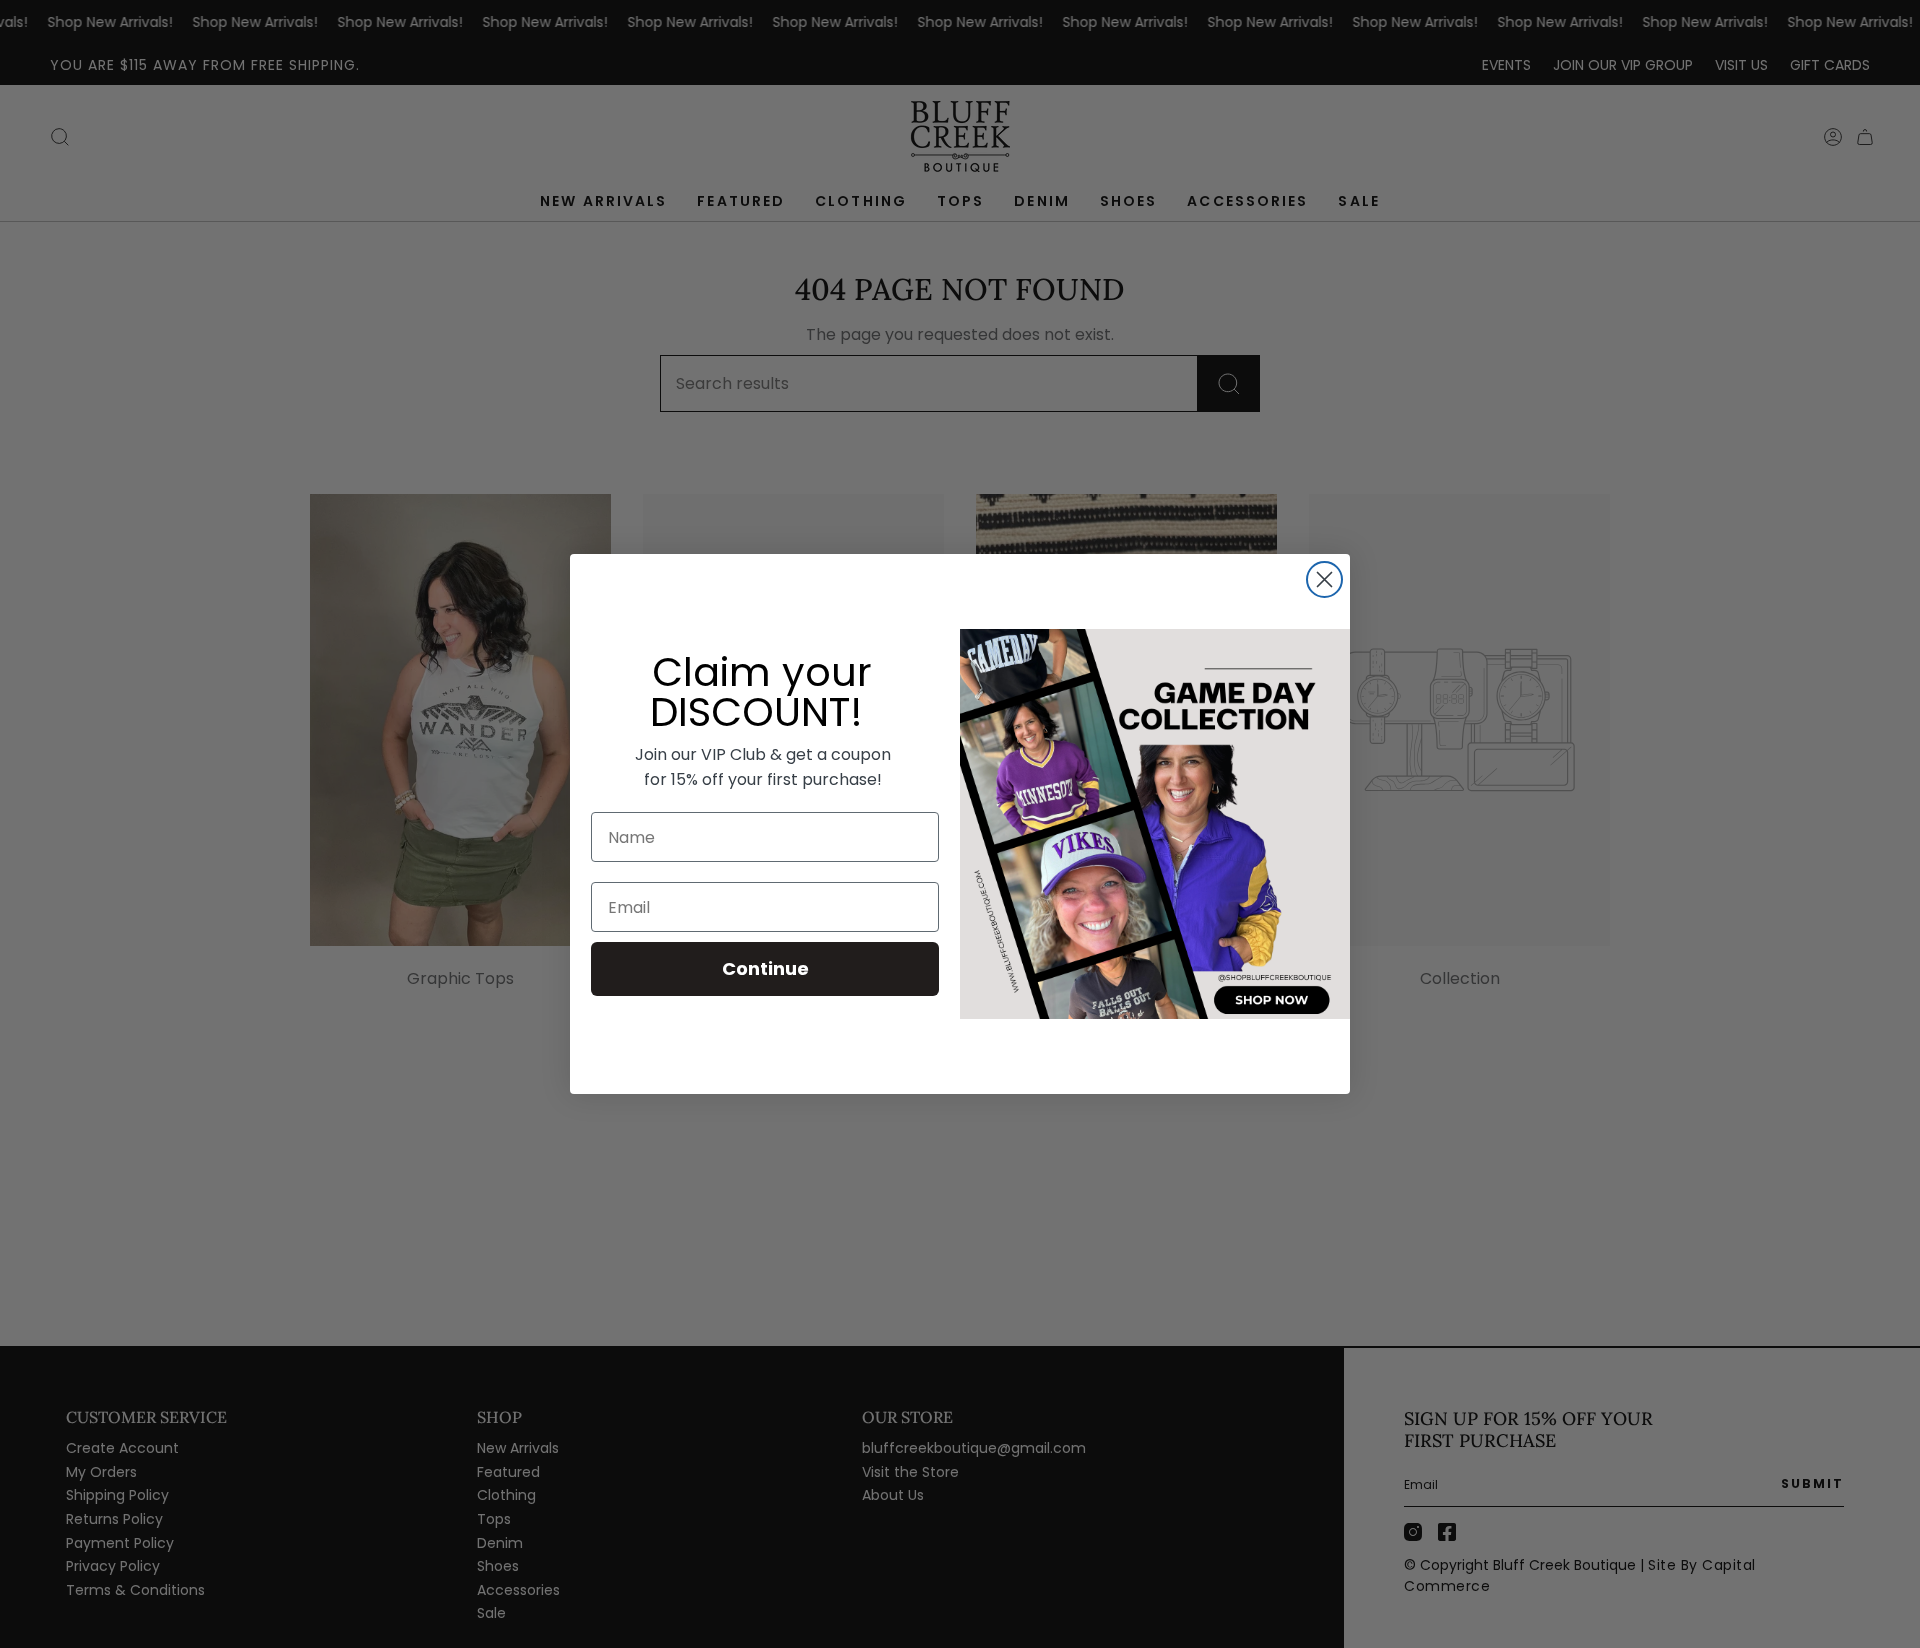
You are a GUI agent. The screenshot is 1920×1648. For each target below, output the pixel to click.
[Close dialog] (1324, 579)
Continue (765, 968)
